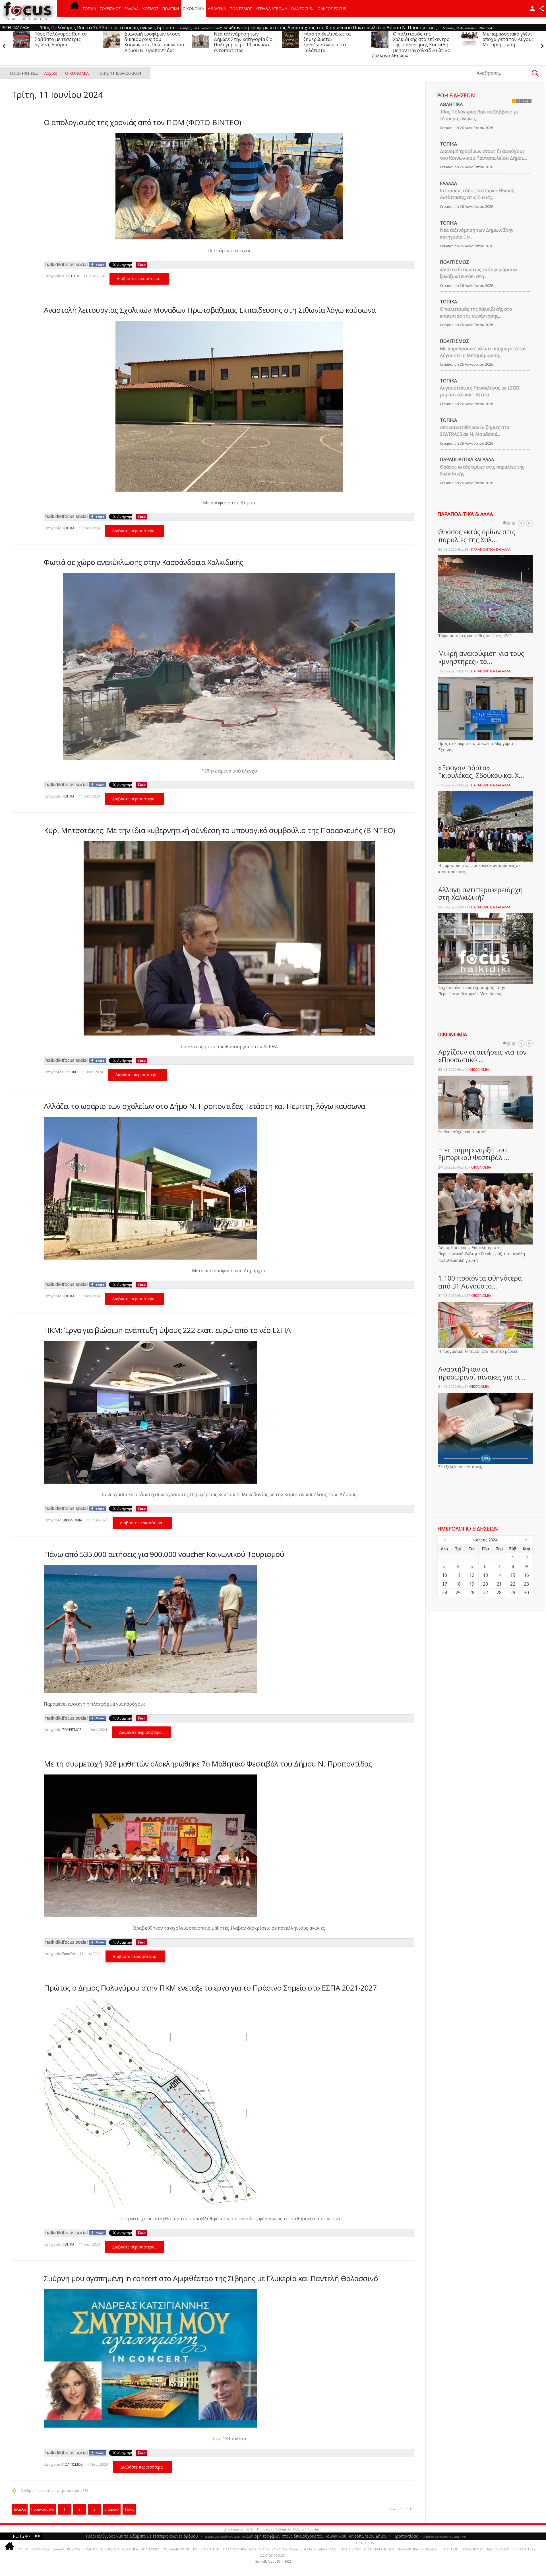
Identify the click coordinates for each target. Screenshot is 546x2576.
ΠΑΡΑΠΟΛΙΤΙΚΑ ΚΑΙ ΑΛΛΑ (467, 459)
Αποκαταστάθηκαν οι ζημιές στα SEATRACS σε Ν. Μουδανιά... (474, 431)
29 (513, 1593)
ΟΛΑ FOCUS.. (366, 2543)
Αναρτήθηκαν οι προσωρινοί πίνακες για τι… (482, 1373)
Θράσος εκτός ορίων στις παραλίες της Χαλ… (477, 536)
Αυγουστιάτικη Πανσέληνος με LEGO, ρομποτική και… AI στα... (480, 391)
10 (444, 1575)
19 (472, 1584)
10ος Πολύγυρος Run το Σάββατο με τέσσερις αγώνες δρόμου (329, 39)
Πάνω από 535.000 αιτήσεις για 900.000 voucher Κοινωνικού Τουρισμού (164, 1554)
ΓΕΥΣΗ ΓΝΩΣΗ (351, 2549)
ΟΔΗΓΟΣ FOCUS (332, 9)
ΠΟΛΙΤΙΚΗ (171, 9)
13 (485, 1575)
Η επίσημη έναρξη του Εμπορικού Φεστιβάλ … (474, 1154)
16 (526, 1575)
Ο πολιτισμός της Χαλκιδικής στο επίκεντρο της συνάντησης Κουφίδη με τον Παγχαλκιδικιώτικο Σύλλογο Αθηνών (142, 45)
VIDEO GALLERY (524, 2549)
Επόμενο (112, 2509)
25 (458, 1593)
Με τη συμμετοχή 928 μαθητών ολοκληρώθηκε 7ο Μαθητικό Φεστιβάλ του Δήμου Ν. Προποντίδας (208, 1764)
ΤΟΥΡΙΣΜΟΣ (110, 9)
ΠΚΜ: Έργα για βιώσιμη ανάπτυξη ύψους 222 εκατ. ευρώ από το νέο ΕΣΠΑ (167, 1330)
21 (499, 1584)
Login (532, 9)
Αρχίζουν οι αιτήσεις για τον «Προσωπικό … (482, 1056)
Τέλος (129, 2509)
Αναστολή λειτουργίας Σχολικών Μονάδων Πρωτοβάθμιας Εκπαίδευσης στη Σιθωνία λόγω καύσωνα (210, 310)
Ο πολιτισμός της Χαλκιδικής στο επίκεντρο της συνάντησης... (476, 312)
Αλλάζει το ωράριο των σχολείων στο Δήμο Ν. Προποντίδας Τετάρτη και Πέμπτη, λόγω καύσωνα (204, 1106)
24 (444, 1593)
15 (513, 1575)
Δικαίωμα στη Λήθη (239, 2529)
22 (513, 1584)
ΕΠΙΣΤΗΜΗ (450, 2549)
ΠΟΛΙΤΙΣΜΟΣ (241, 9)
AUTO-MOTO (259, 2549)
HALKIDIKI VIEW (497, 2549)
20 (485, 1584)
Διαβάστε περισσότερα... (139, 278)
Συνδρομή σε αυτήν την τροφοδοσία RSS (54, 2491)
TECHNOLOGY (472, 2549)
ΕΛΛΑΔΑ (132, 9)
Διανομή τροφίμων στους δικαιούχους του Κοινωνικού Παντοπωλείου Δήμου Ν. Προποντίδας (423, 42)
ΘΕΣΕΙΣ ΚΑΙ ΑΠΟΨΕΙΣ (379, 2549)
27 (485, 1593)
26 (472, 1593)
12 (472, 1575)
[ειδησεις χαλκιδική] (75, 9)
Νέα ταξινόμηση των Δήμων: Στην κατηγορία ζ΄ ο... (477, 233)
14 (499, 1575)
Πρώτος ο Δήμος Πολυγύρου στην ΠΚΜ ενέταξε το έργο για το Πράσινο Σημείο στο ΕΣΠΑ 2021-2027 (210, 1988)
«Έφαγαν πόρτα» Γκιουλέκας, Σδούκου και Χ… (481, 772)
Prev (521, 523)
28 (499, 1593)
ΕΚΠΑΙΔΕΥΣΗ (430, 2549)
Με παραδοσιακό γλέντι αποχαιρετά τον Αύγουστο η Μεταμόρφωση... (483, 352)
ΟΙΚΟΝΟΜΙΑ (193, 9)
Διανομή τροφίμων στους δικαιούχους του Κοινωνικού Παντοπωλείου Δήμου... (483, 155)
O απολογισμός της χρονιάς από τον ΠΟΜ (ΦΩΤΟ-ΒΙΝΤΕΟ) (142, 122)
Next (529, 523)
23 (526, 1584)
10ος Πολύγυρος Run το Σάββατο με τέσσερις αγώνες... (479, 115)
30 (526, 1593)
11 (458, 1575)
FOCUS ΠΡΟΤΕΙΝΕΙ (207, 2549)
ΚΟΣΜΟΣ (151, 9)
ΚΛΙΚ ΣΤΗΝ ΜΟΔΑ (285, 2549)
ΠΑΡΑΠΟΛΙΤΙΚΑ (235, 2549)
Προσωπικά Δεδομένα (274, 2529)
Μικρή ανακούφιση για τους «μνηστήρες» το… (481, 657)
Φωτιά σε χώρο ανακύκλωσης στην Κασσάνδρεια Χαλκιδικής (143, 562)
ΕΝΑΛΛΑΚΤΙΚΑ (408, 2549)
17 (444, 1584)
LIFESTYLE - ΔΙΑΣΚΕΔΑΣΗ (319, 2549)
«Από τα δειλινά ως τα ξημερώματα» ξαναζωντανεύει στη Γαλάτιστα (58, 42)
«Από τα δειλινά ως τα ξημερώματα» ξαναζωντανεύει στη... (479, 273)
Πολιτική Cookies (306, 2529)
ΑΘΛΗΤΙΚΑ (217, 9)
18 (458, 1584)
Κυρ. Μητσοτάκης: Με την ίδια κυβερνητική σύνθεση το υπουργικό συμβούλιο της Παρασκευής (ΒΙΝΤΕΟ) (219, 830)
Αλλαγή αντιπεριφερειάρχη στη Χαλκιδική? (480, 894)
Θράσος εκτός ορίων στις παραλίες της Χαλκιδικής (482, 470)
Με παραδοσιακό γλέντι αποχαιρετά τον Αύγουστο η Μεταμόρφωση (244, 39)
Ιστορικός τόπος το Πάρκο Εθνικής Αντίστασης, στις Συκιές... (478, 194)
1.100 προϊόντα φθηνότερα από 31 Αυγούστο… (480, 1282)
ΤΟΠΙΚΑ (89, 9)
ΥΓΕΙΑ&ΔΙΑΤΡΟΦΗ (272, 9)
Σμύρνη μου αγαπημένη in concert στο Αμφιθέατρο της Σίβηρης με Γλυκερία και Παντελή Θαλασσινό (211, 2278)
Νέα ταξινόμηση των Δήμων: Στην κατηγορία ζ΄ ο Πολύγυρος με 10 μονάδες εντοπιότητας (512, 42)
